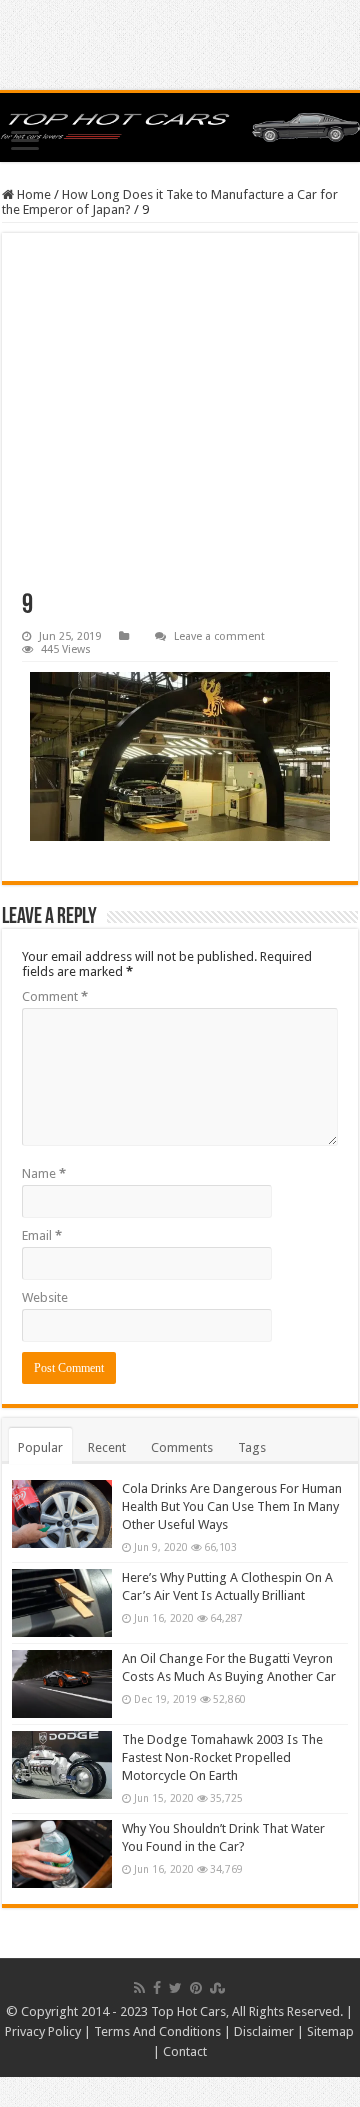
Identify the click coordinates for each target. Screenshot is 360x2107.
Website (45, 1297)
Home (32, 194)
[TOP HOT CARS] (180, 127)
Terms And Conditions (157, 2031)
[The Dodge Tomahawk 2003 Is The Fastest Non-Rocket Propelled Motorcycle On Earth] (62, 1765)
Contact (185, 2051)
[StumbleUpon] (217, 1988)
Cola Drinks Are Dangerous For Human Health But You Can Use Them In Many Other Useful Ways (232, 1506)
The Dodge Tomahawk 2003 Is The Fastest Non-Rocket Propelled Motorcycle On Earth (222, 1757)
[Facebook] (157, 1988)
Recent (107, 1447)
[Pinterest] (196, 1988)
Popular (40, 1447)
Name (44, 1173)
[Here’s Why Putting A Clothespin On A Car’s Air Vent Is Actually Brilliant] (62, 1603)
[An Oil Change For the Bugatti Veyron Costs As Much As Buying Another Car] (62, 1684)
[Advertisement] (180, 422)
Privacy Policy (43, 2031)
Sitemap (330, 2031)
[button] (180, 756)
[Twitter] (175, 1988)
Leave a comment (219, 636)
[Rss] (139, 1988)
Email (42, 1235)
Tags (252, 1447)
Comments (182, 1447)
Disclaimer (264, 2031)
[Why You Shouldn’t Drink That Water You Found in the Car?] (62, 1854)
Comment (55, 996)
